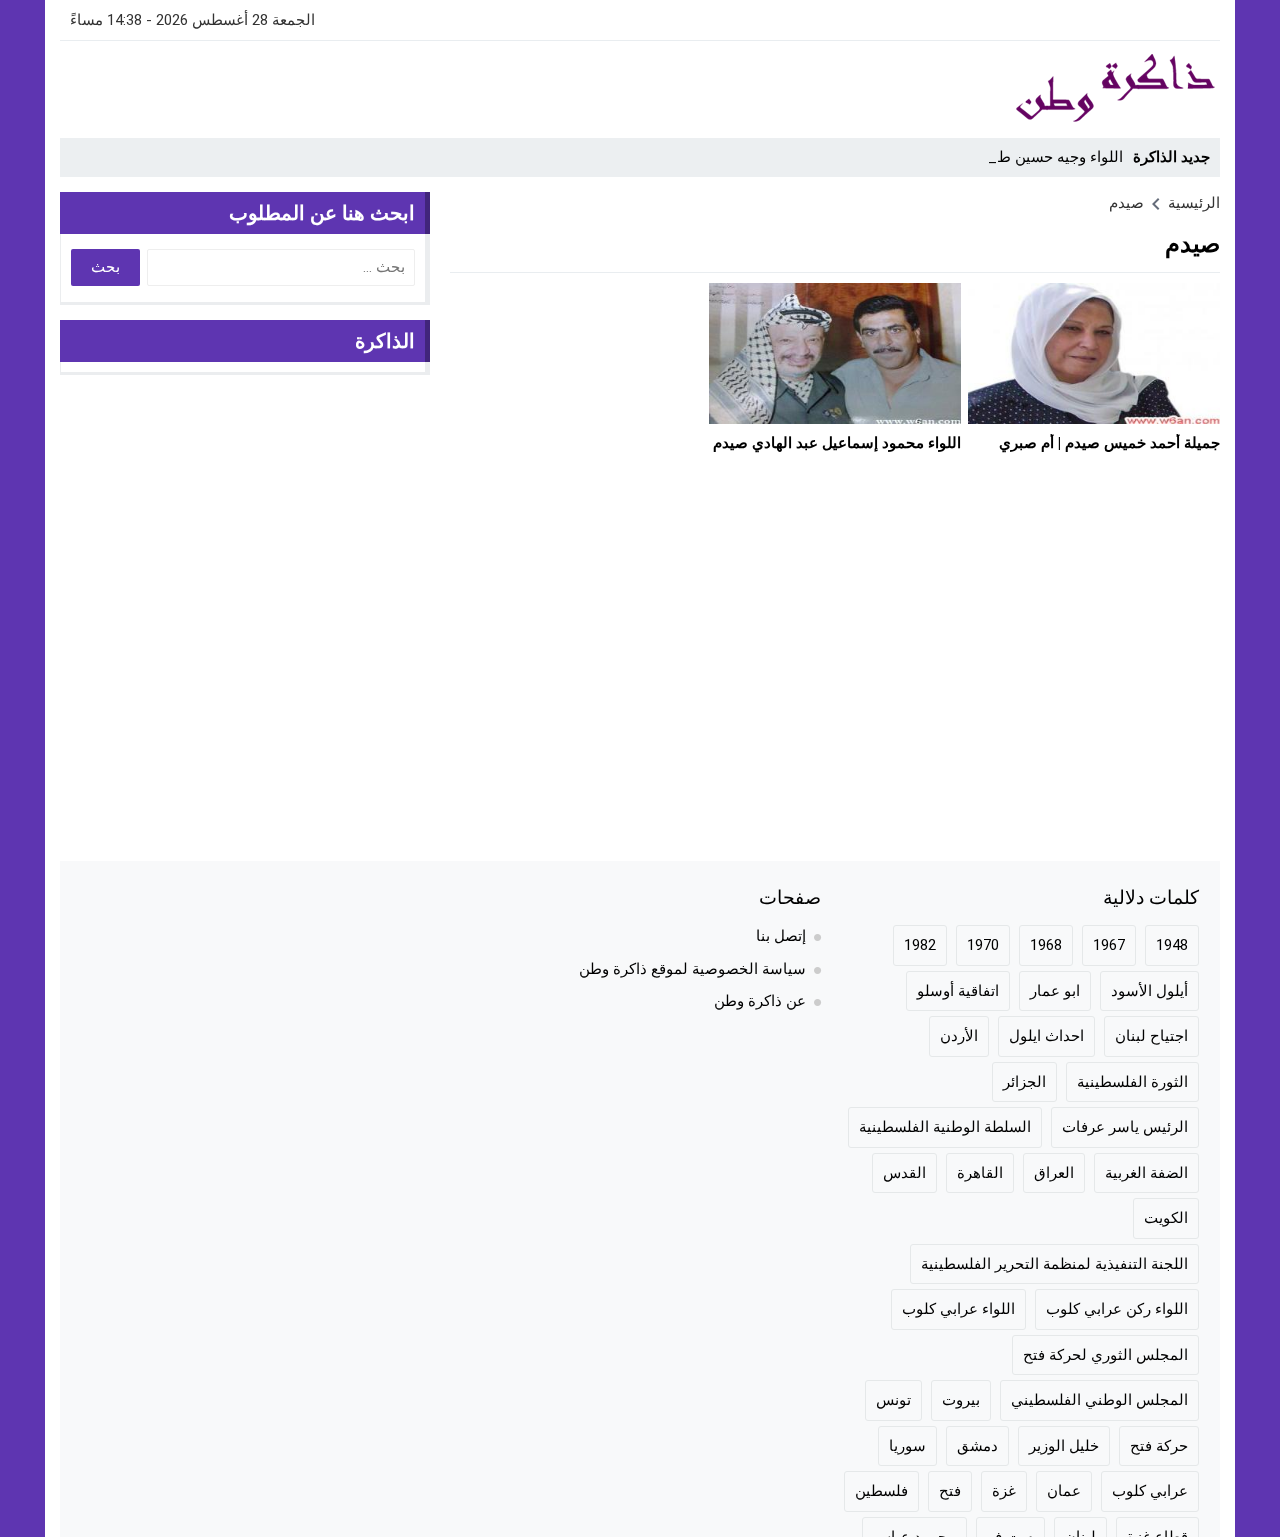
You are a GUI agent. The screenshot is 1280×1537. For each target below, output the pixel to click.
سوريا (907, 1446)
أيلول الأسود (1149, 991)
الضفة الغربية (1146, 1173)
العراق (1054, 1173)
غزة (1004, 1491)
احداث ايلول (1046, 1036)
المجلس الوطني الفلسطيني (1099, 1400)
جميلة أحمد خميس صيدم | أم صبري (1109, 443)
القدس (904, 1173)
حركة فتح (1159, 1446)
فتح (950, 1491)
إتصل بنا (781, 936)
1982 (920, 945)
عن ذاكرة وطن (760, 1001)
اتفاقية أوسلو (958, 991)
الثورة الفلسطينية (1132, 1082)
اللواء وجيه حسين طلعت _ (1041, 157)
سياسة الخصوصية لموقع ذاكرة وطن (692, 969)
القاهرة (980, 1173)
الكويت (1166, 1218)
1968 (1046, 945)
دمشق (977, 1446)
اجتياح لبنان (1151, 1036)
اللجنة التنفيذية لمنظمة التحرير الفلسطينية (1054, 1264)
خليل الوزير (1064, 1446)
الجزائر (1024, 1082)
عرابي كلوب (1150, 1491)
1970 (983, 945)
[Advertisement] (424, 86)
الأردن (959, 1036)
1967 (1109, 945)
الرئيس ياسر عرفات (1125, 1127)
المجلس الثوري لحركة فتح (1105, 1355)
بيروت (961, 1400)
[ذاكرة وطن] (1004, 89)
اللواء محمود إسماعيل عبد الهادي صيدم (837, 443)
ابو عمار (1055, 991)
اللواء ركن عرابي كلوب (1117, 1309)
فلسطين (881, 1491)
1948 (1172, 945)
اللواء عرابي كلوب (958, 1309)
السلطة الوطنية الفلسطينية (945, 1127)
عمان (1064, 1491)
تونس (893, 1400)
